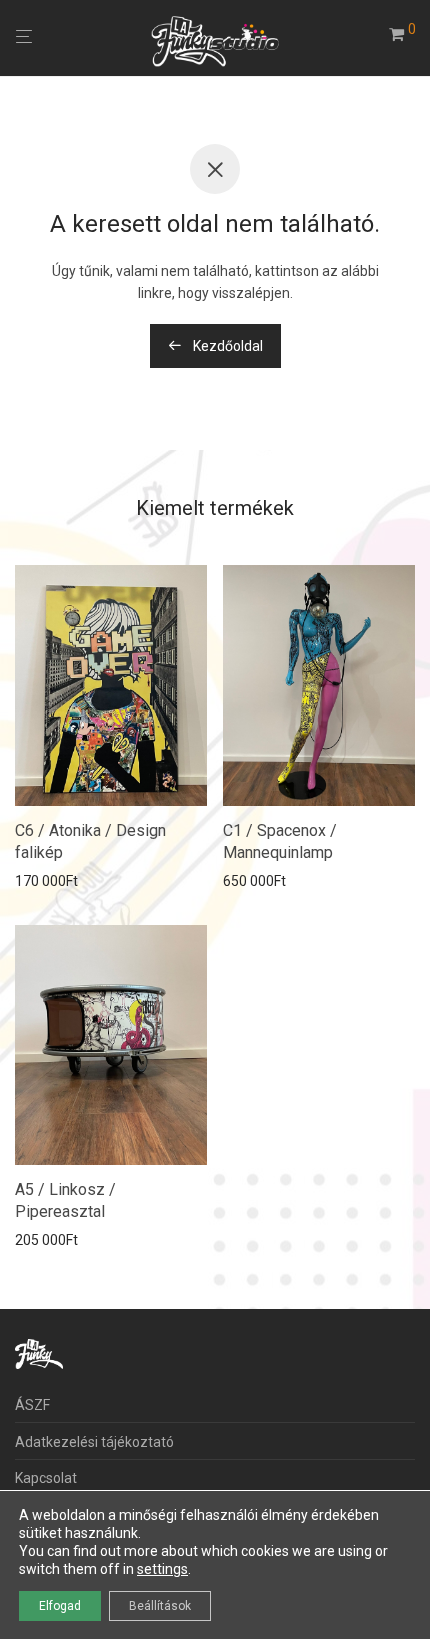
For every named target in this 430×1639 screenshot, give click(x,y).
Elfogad (60, 1606)
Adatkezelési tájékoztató (94, 1442)
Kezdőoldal (226, 346)
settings (162, 1569)
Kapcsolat (46, 1478)
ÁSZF (32, 1405)
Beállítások (160, 1606)
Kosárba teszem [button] (61, 881)
